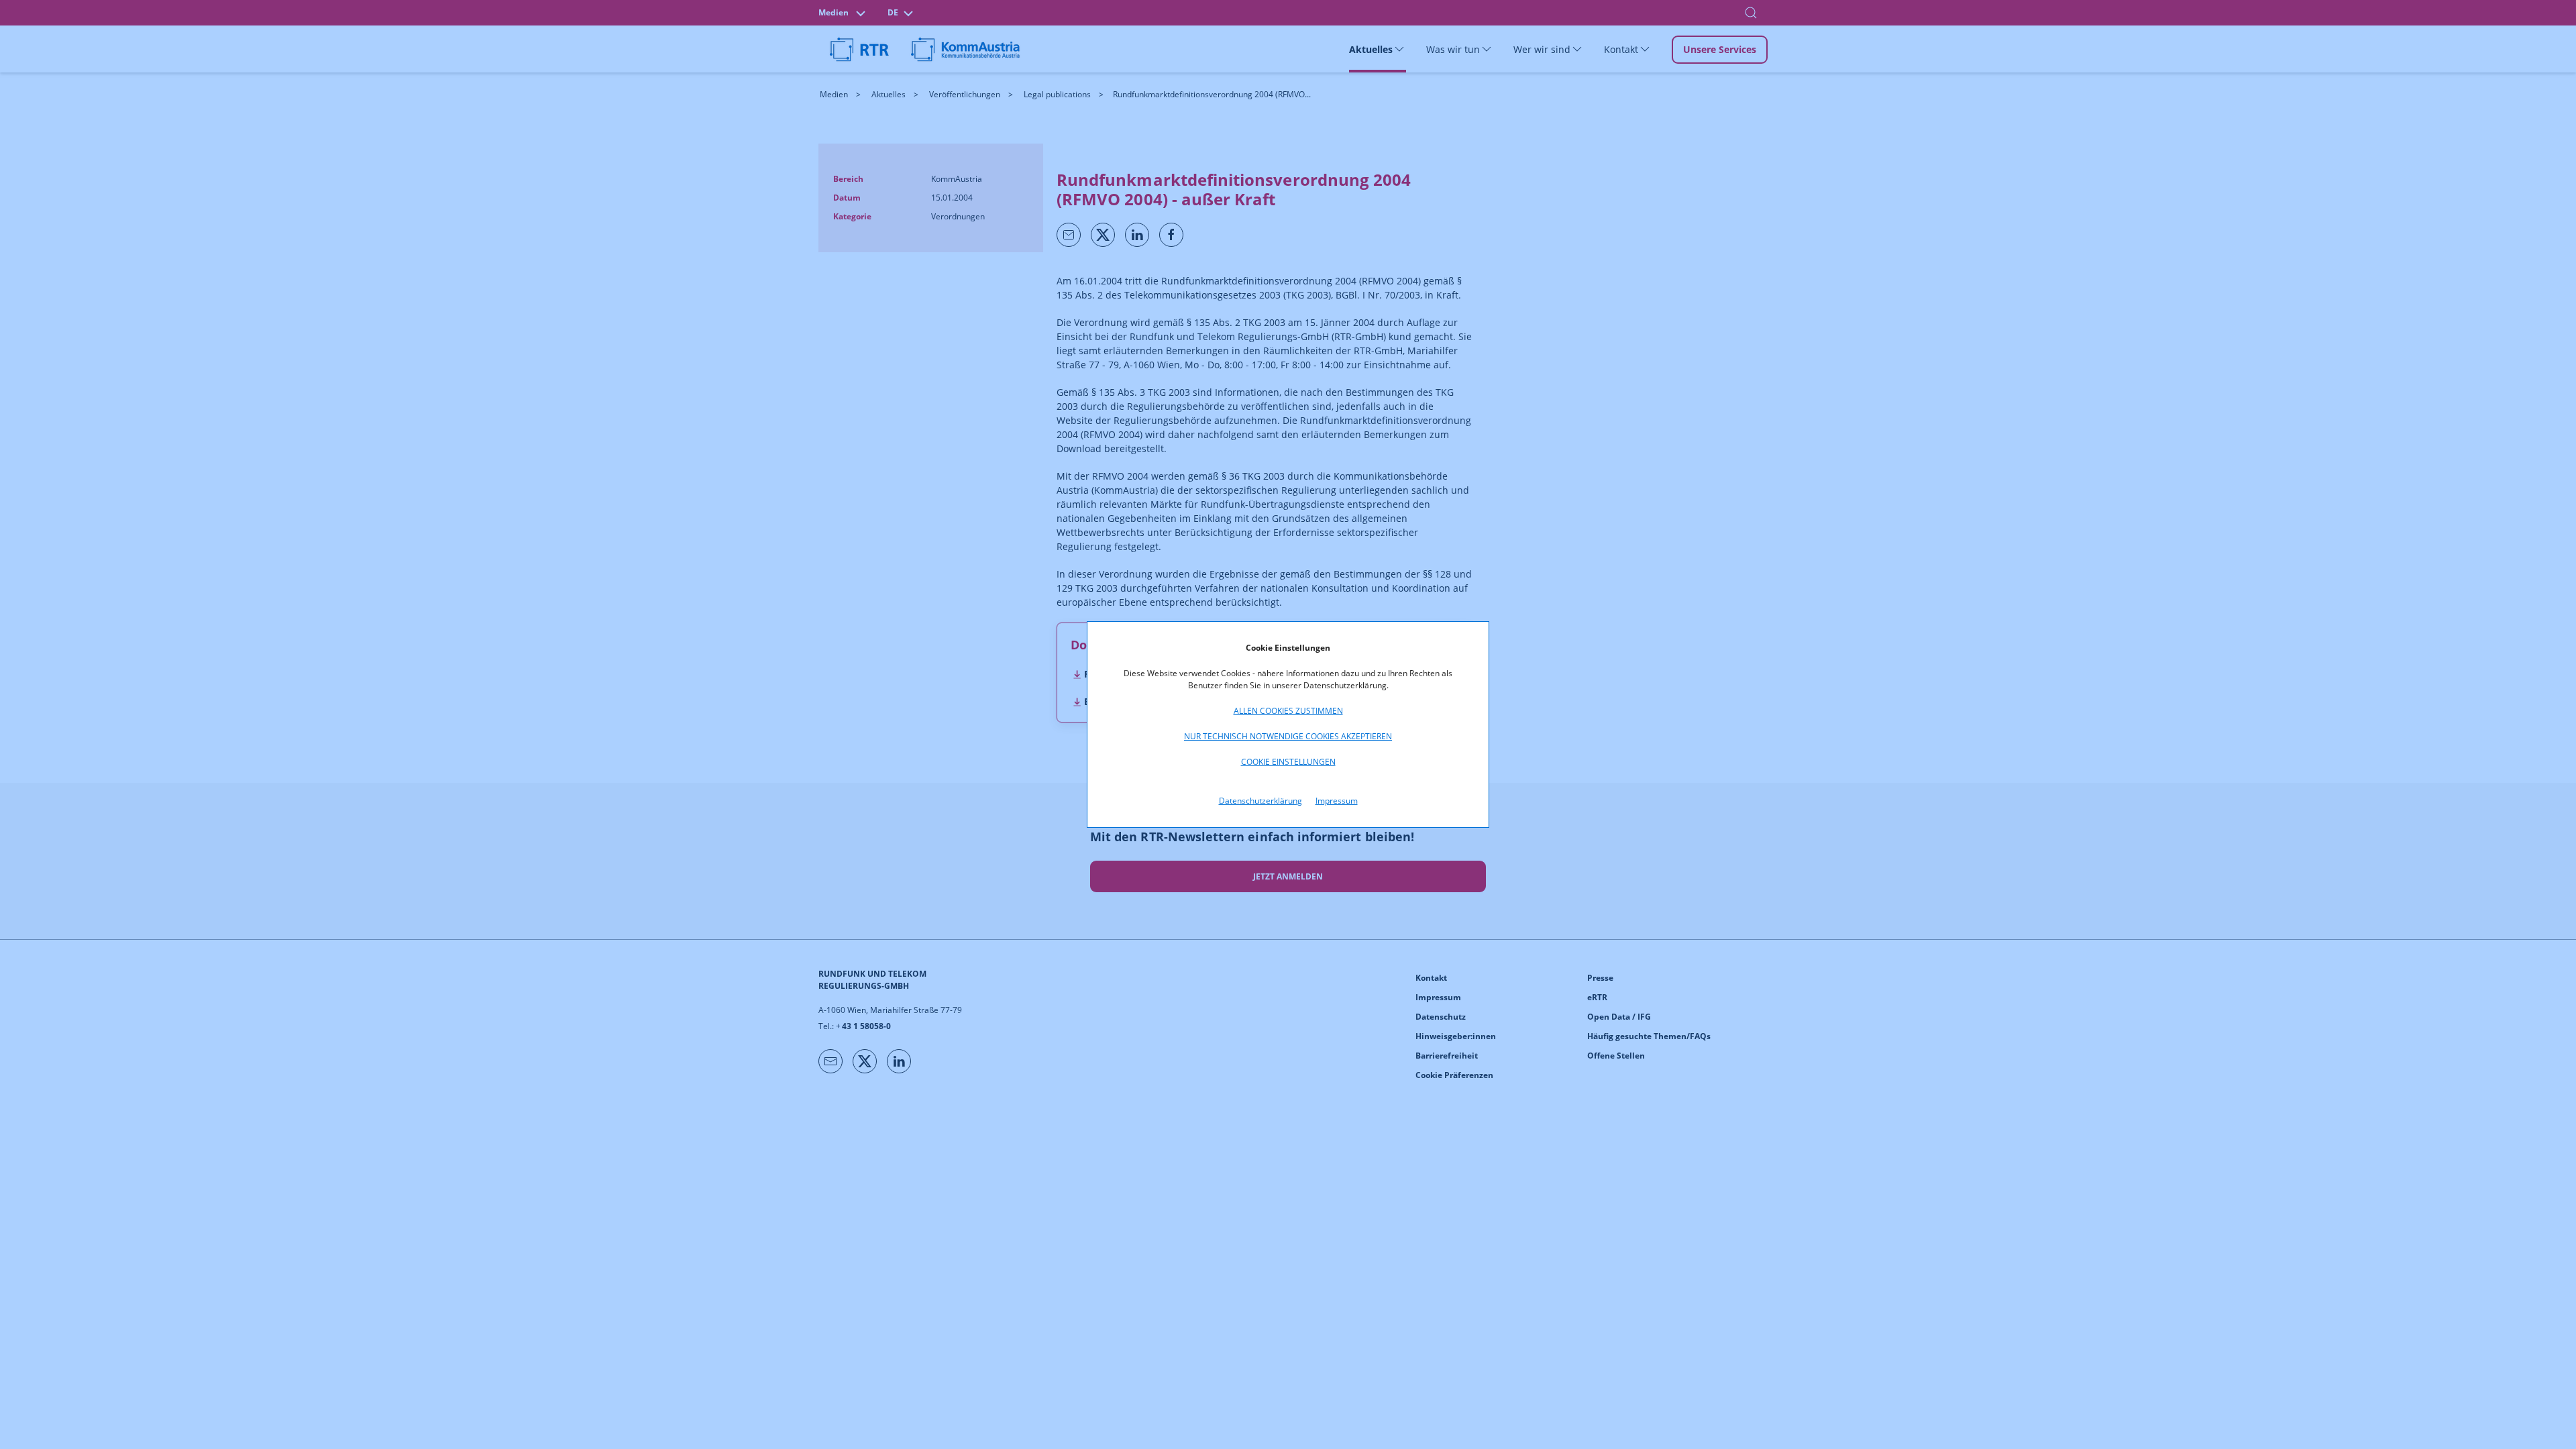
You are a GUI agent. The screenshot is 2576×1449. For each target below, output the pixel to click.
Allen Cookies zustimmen (1288, 711)
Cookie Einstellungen (1288, 762)
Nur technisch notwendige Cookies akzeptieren (1288, 736)
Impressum (1337, 801)
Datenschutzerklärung (1260, 801)
